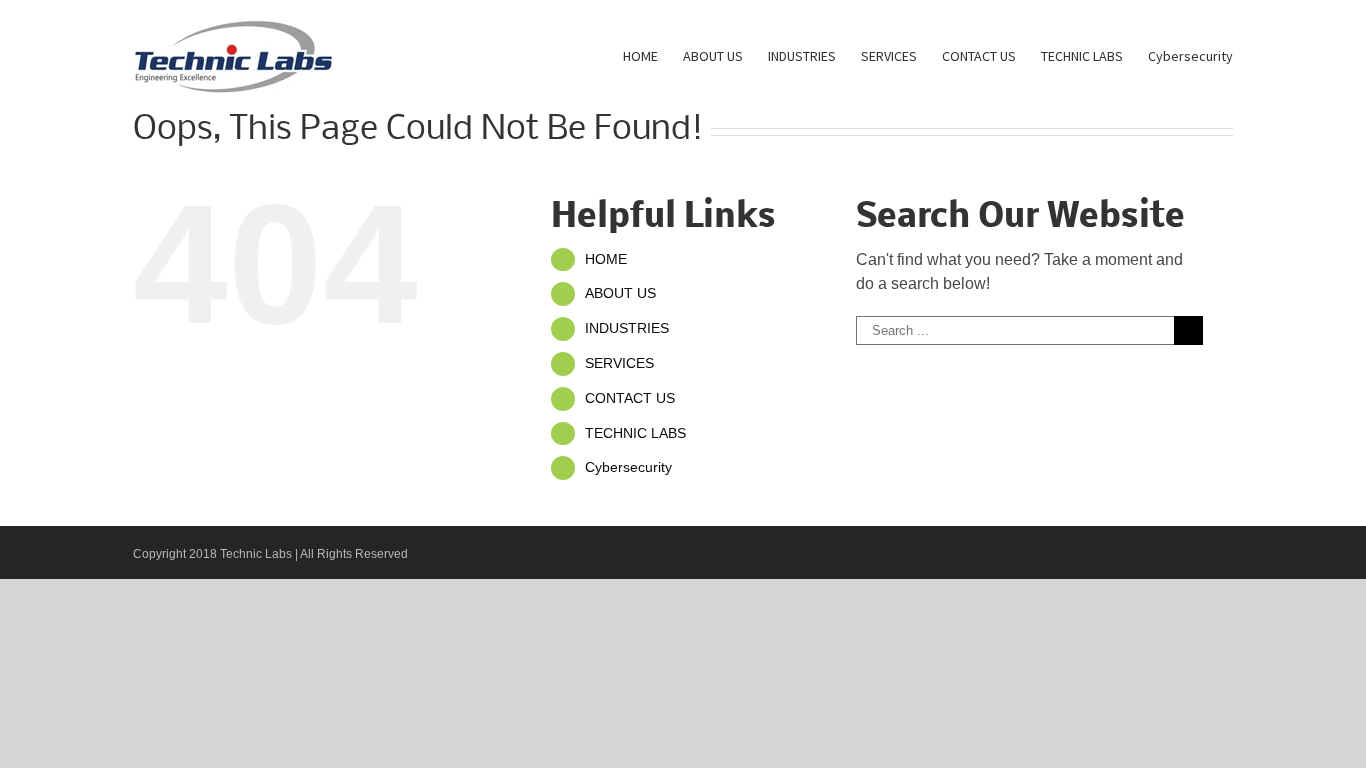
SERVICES (619, 363)
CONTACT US (630, 398)
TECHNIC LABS (635, 433)
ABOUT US (620, 293)
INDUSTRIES (627, 328)
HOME (606, 259)
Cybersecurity (628, 467)
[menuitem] (653, 55)
